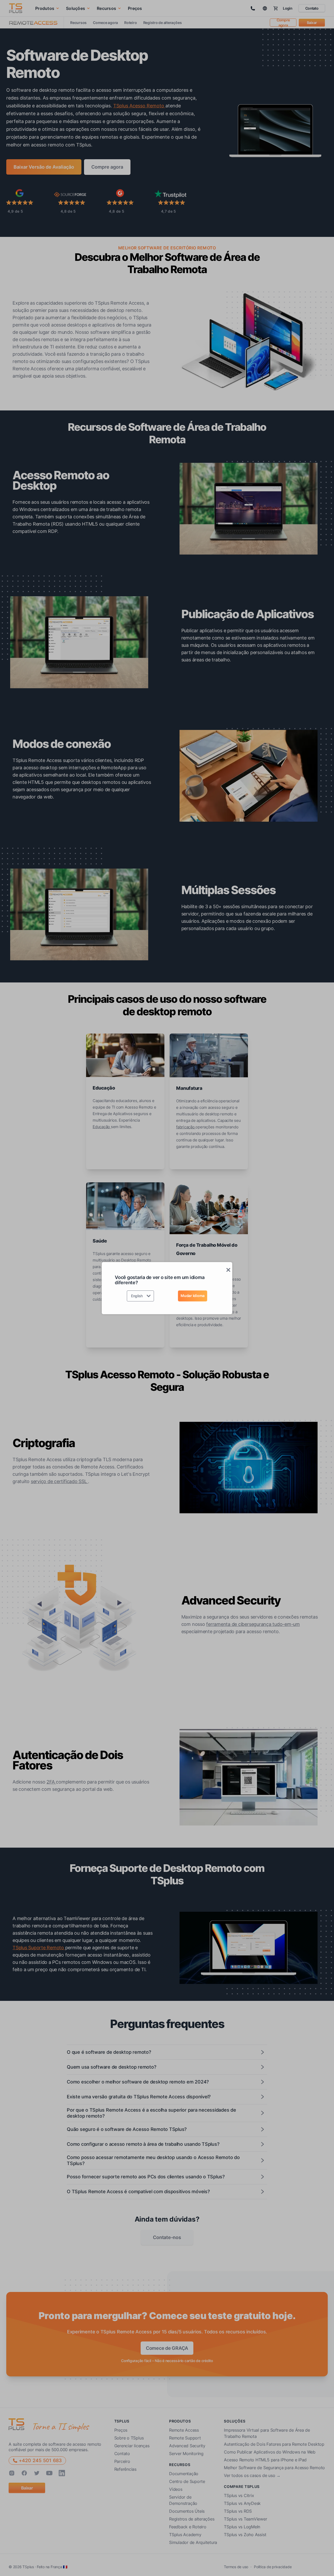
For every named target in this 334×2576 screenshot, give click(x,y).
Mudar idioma (193, 1296)
